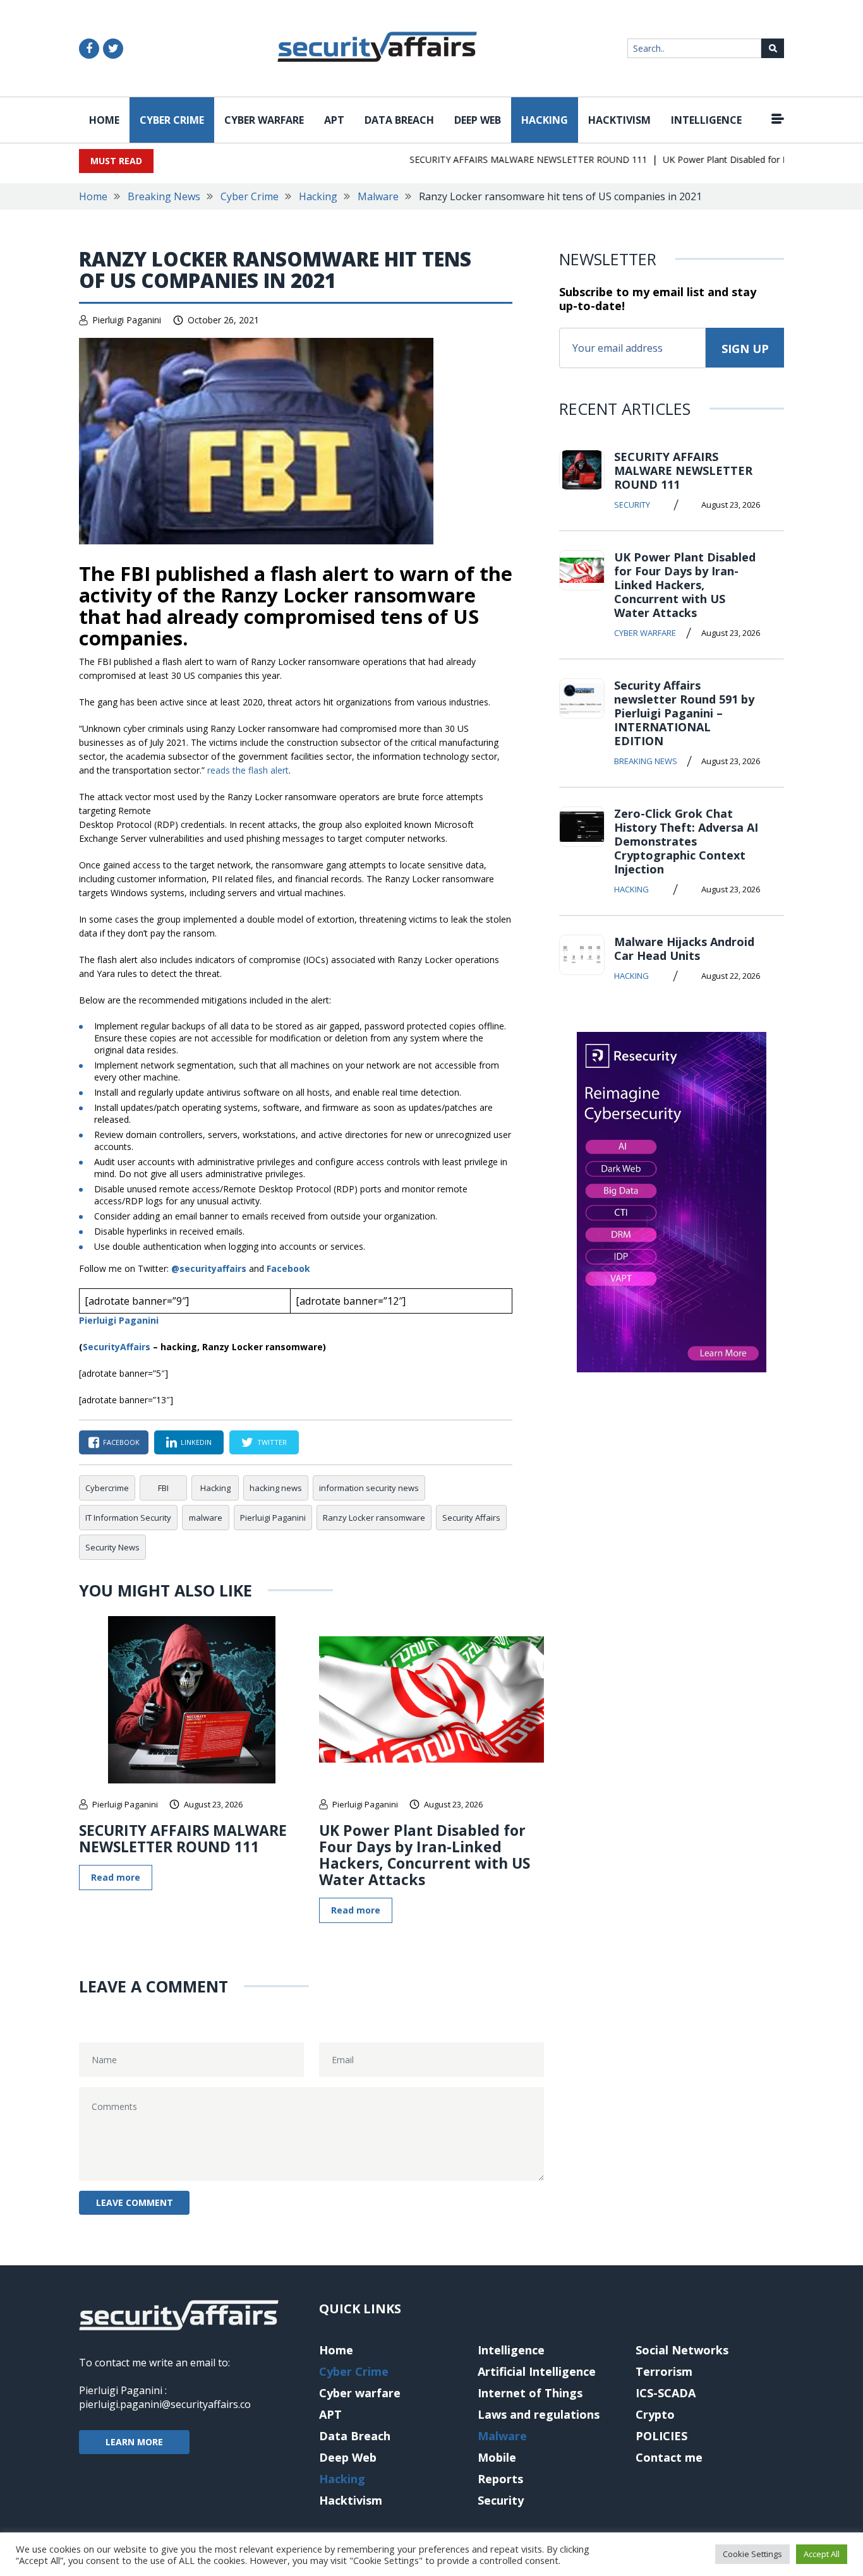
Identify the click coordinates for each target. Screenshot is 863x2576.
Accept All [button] (822, 2554)
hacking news (276, 1488)
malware (206, 1518)
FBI (163, 1488)
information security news (369, 1488)
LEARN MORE (134, 2442)
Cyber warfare (264, 120)
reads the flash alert (248, 770)
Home (104, 120)
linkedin (196, 1442)
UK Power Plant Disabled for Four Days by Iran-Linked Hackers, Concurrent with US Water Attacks (425, 1855)
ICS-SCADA (666, 2393)
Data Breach (399, 120)
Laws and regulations (539, 2414)
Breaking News (164, 196)
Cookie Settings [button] (752, 2554)
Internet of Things (530, 2393)
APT (334, 120)
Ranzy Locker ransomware (374, 1518)
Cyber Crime (172, 120)
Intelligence (706, 120)
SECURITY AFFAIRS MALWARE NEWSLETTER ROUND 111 (504, 159)
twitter (272, 1442)
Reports (500, 2479)
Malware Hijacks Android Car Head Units (684, 949)
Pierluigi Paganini (127, 320)
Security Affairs (471, 1518)
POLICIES (661, 2436)
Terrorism (664, 2371)
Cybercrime (107, 1488)
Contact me (669, 2457)
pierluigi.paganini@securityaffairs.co (165, 2404)
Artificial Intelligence (537, 2371)
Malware (378, 196)
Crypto (655, 2414)
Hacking (545, 120)
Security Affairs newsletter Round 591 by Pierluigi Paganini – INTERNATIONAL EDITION (684, 713)
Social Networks (682, 2350)
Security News (112, 1547)
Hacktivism (619, 120)
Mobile (497, 2457)
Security (632, 505)
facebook (121, 1442)
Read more (116, 1877)
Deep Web (478, 120)
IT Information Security (128, 1518)
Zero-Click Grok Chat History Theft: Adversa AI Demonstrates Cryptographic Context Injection (686, 841)
